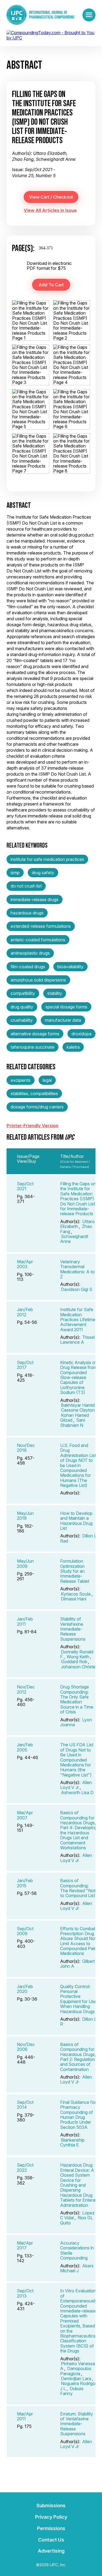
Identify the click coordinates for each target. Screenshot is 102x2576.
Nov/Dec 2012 (26, 1689)
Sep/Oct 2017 (25, 1365)
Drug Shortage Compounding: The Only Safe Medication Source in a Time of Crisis (77, 1699)
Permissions (51, 2528)
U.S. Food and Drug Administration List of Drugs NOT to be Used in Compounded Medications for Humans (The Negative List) (78, 1465)
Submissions (51, 2506)
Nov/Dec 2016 (26, 1448)
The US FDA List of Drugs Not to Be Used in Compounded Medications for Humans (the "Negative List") (77, 1760)
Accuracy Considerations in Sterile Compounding (77, 2250)
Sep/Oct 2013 (25, 2293)
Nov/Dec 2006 (26, 2047)
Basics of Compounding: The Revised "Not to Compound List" (79, 1888)
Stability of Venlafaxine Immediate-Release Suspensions (73, 1629)
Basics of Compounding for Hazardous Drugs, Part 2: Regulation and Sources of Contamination (78, 2057)
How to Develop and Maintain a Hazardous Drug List (76, 1521)
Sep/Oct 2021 (25, 1186)
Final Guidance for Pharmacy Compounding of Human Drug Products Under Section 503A (78, 2115)
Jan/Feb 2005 (25, 1747)
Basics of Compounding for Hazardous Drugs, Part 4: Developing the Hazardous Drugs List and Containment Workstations (78, 1830)
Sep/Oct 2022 (25, 2167)
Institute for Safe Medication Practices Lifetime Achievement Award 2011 (78, 1320)
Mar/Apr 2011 (25, 2416)
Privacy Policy (51, 2517)
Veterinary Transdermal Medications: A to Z (77, 1269)
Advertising (51, 2551)
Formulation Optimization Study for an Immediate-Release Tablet (75, 1571)
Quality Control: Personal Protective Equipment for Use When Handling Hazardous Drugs (78, 1999)
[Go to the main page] (40, 15)
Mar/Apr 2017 (25, 2245)
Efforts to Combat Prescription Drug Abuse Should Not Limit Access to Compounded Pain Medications (78, 1941)
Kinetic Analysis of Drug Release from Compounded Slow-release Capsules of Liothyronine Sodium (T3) (78, 1377)
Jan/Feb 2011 (25, 1621)
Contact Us (51, 2540)
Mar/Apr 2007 (25, 1815)
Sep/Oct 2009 (25, 1931)
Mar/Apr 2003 (25, 1264)
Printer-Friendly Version (33, 1126)
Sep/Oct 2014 (25, 2105)
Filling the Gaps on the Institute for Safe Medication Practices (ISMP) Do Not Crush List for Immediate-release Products (78, 1199)
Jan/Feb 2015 (25, 1883)
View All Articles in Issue (50, 210)
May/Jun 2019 (25, 1516)
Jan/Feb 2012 (25, 1312)
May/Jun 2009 (25, 1563)
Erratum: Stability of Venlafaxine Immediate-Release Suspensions (77, 2424)
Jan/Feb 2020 (25, 1989)
